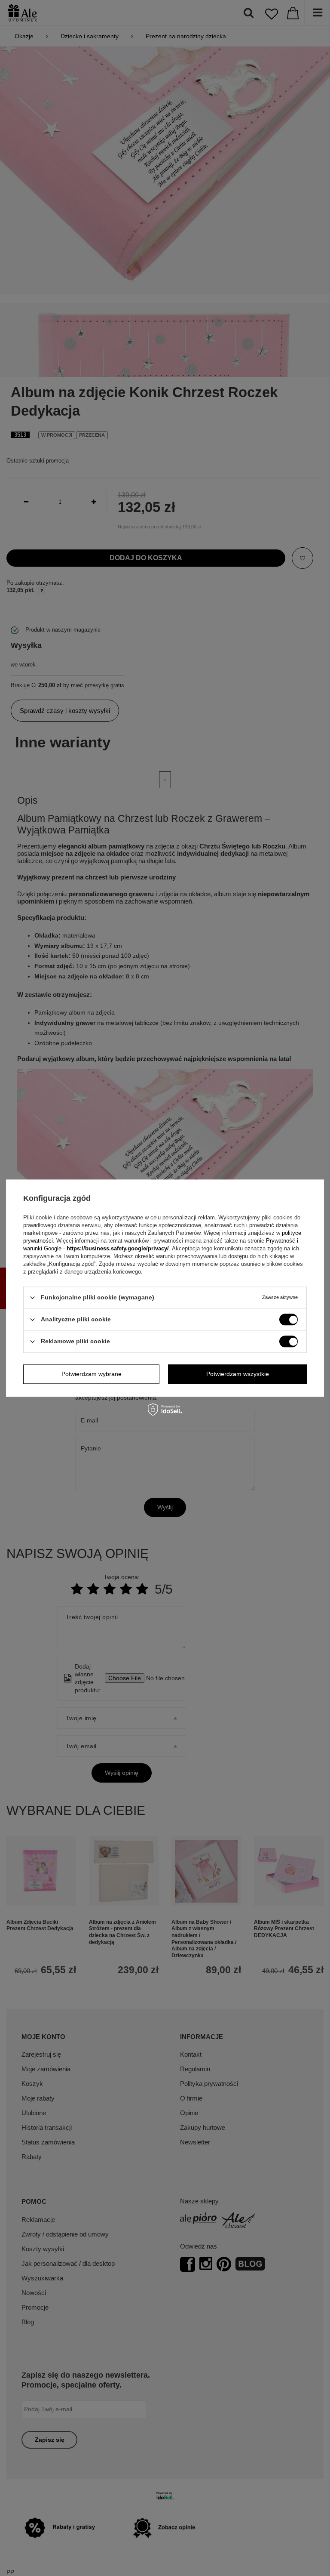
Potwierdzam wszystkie (238, 1374)
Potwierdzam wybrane (92, 1374)
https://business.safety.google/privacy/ (118, 1248)
